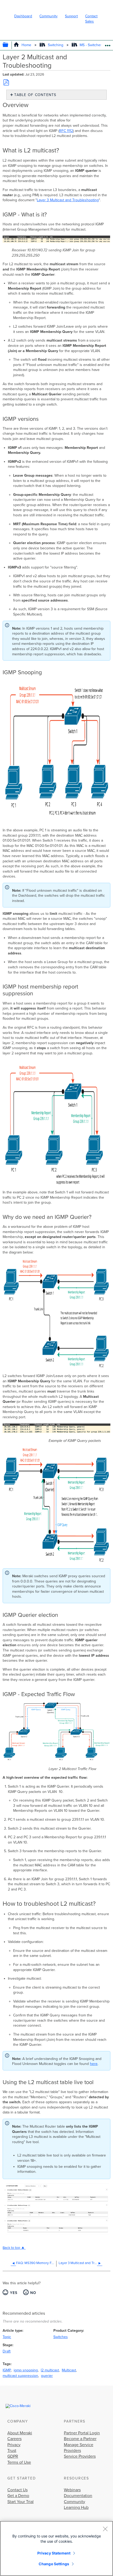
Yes (14, 2293)
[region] (56, 2548)
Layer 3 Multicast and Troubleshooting (68, 200)
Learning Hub (76, 2508)
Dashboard (23, 16)
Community (48, 16)
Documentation (78, 2496)
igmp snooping (26, 2370)
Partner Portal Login (82, 2433)
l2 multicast (50, 2370)
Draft (7, 2351)
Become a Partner (80, 2439)
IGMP (7, 2370)
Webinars (72, 2490)
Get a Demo (18, 2496)
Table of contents (35, 95)
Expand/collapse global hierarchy (9, 45)
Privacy (14, 2445)
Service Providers (80, 2456)
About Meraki (20, 2433)
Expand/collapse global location (108, 44)
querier (47, 2376)
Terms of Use (19, 2462)
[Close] (105, 2529)
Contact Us (17, 2490)
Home (26, 45)
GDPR (13, 2456)
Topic (7, 2337)
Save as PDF (6, 82)
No (33, 2293)
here (94, 2064)
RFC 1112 (66, 131)
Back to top (11, 2248)
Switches (61, 2337)
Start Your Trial (20, 2502)
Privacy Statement (54, 2553)
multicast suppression (20, 2376)
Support (71, 16)
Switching (55, 45)
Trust (12, 2451)
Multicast (69, 2370)
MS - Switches (91, 45)
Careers (14, 2439)
